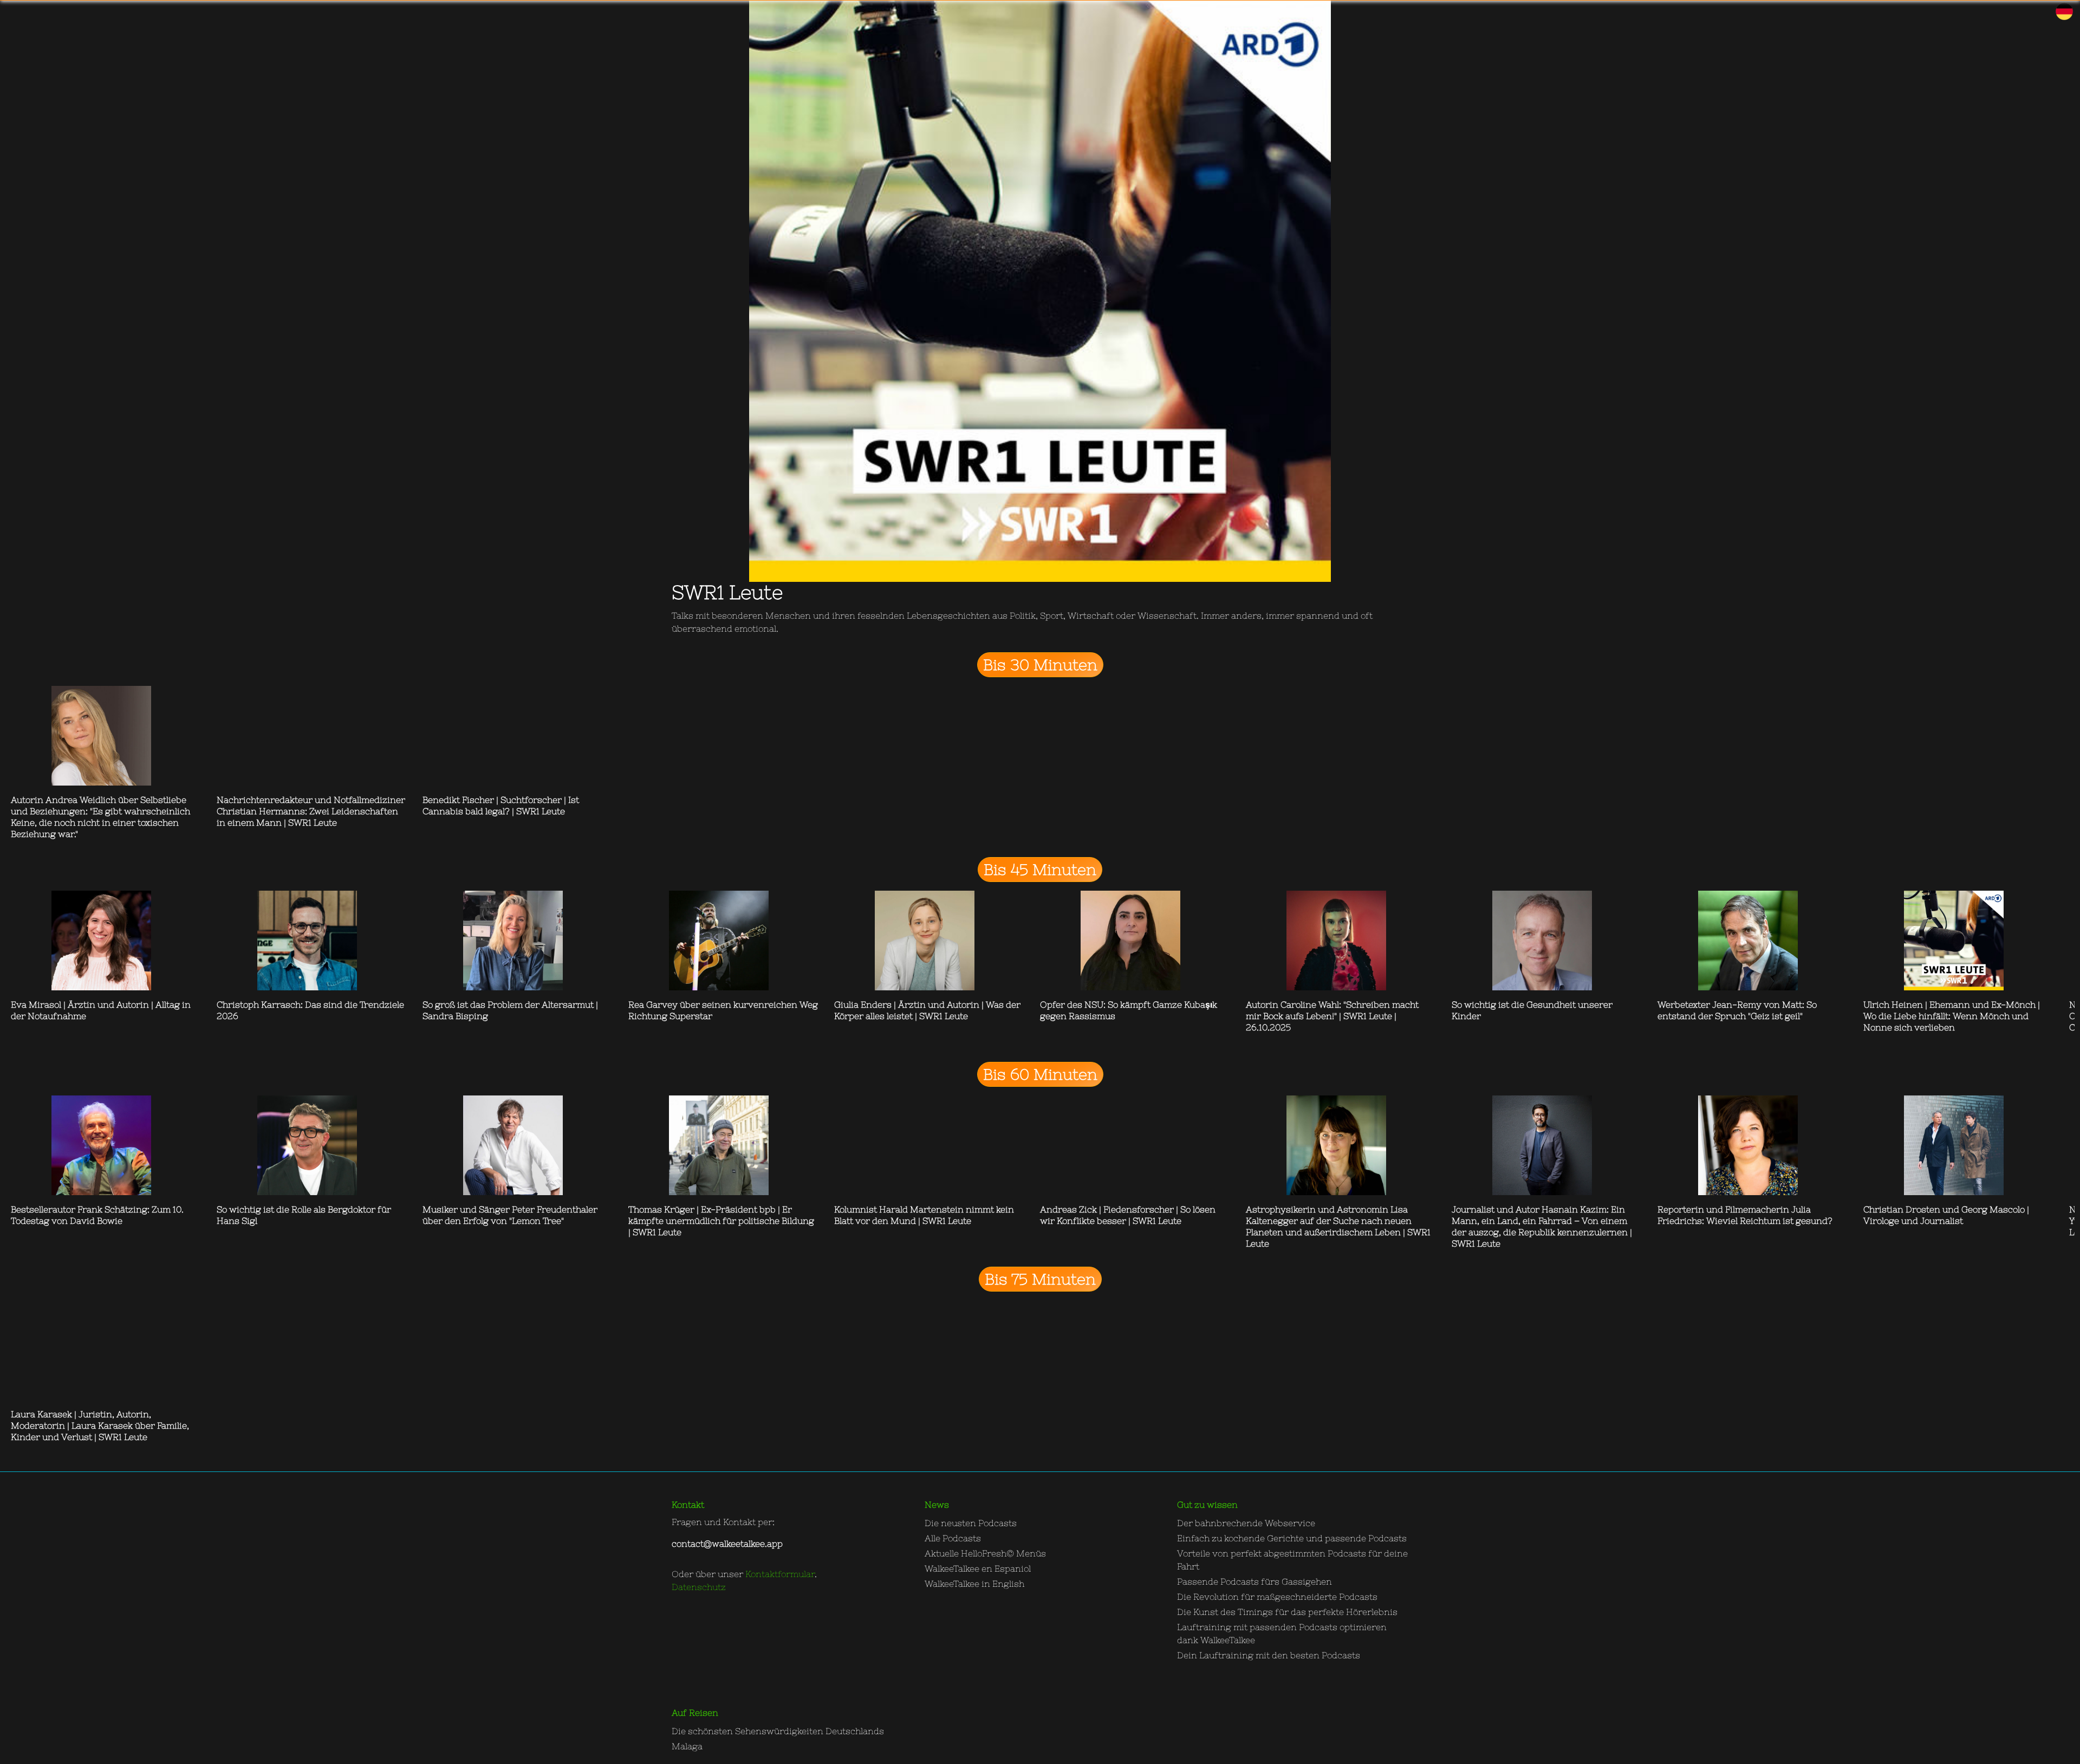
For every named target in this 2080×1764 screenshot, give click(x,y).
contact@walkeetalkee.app (727, 1543)
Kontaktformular (780, 1574)
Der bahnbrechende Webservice (1246, 1523)
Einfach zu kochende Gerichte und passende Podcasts (1292, 1538)
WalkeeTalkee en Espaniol (978, 1568)
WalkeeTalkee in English (974, 1584)
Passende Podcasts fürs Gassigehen (1254, 1581)
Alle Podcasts (953, 1538)
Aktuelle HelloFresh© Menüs (985, 1553)
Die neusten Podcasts (971, 1523)
